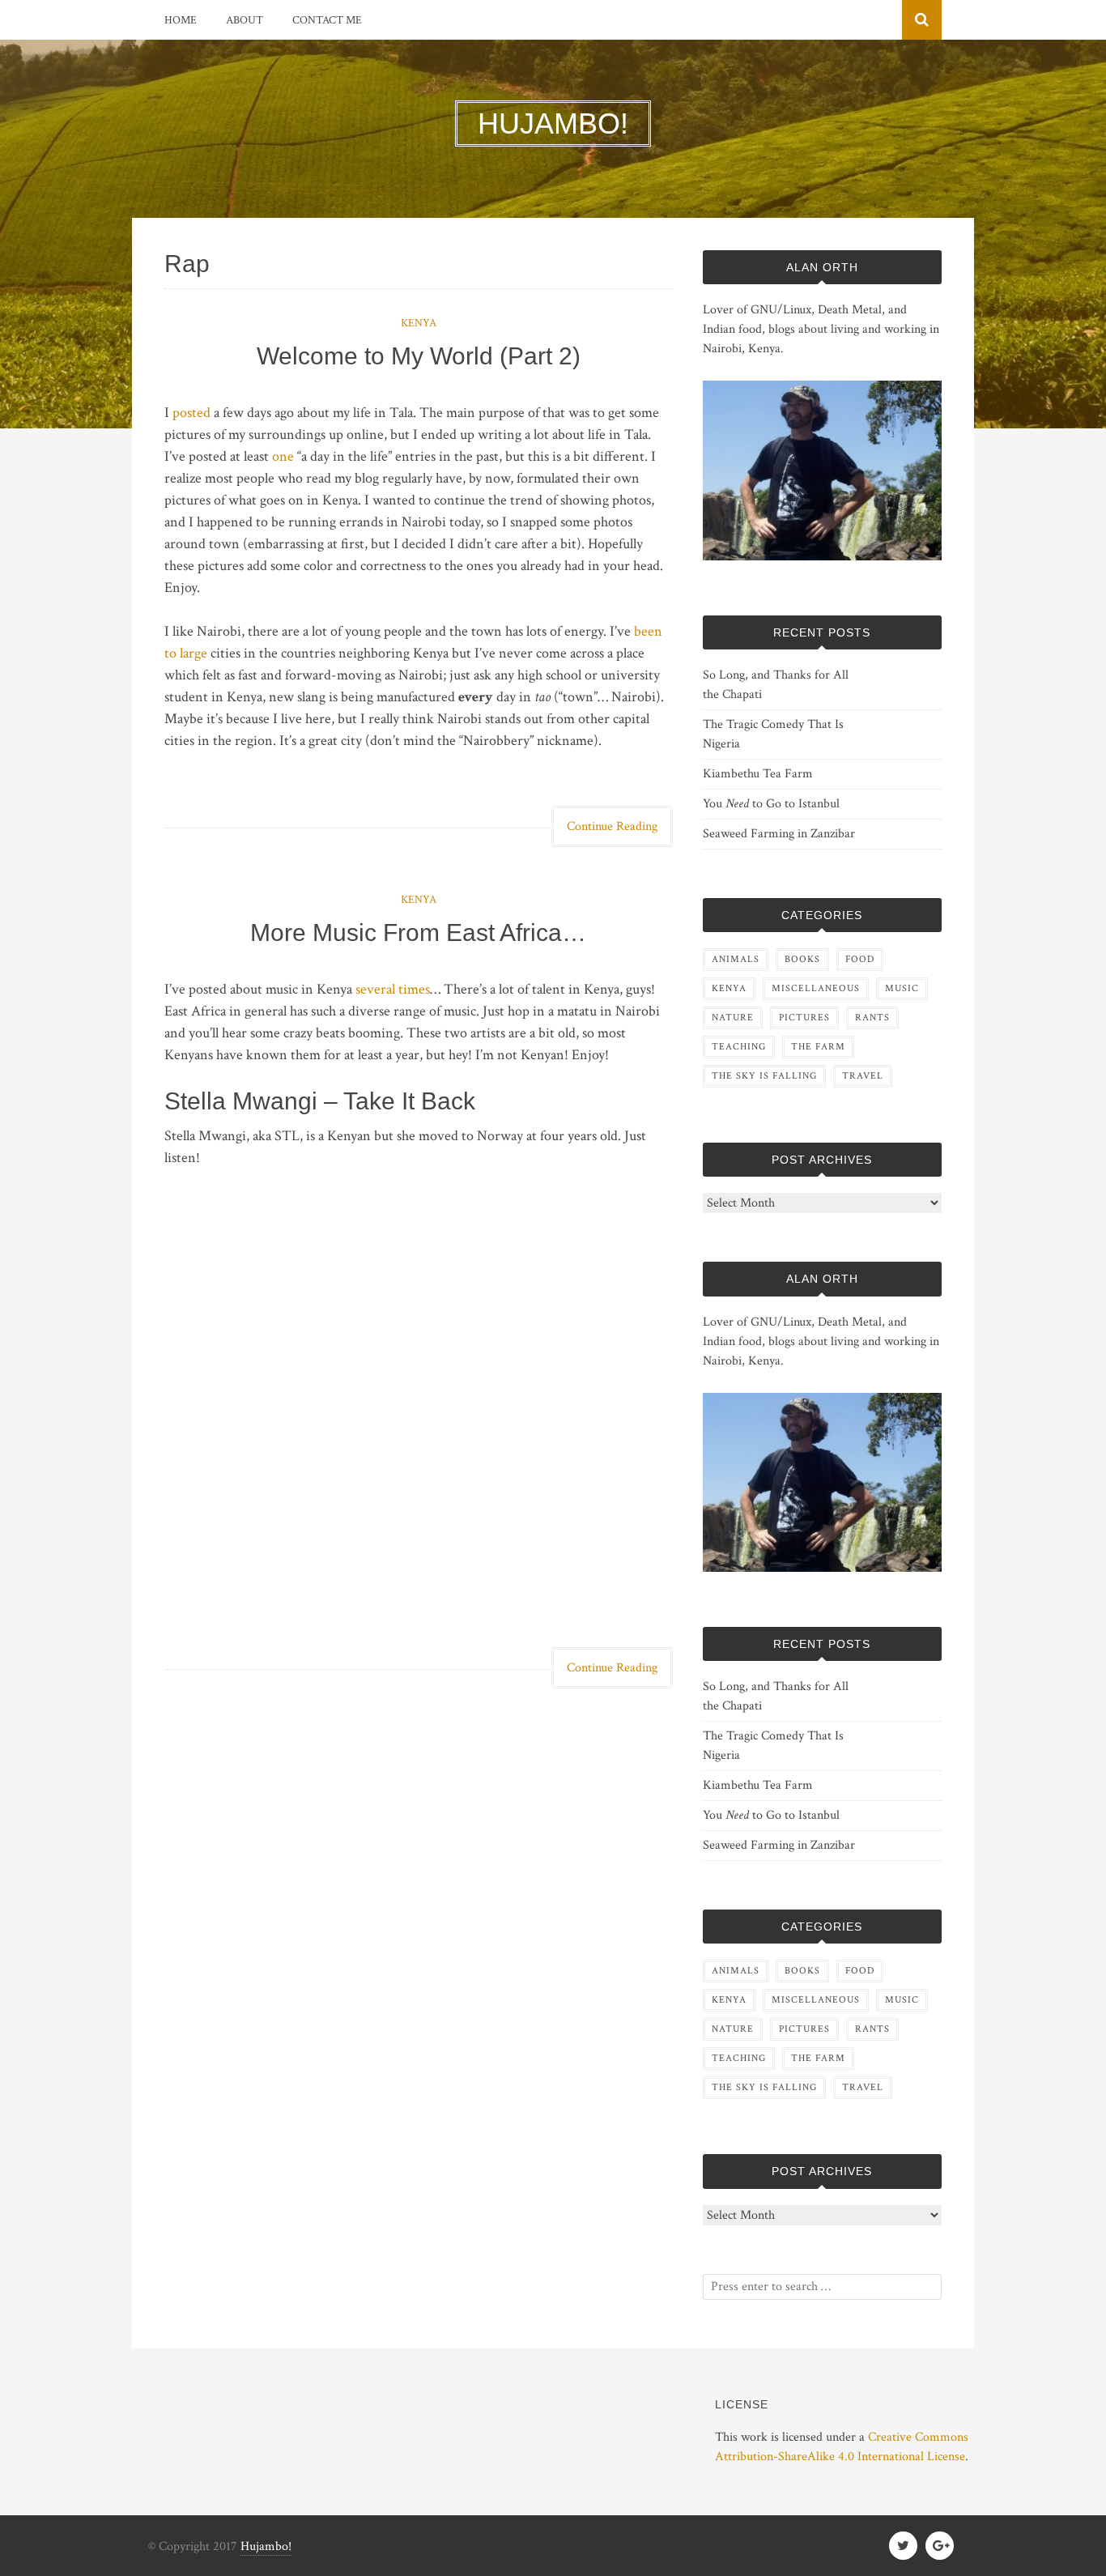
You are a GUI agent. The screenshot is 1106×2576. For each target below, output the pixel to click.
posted (191, 413)
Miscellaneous (816, 988)
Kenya (419, 323)
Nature (733, 1018)
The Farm (818, 1047)
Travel (863, 1076)
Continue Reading (612, 826)
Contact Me (327, 20)
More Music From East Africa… (418, 932)
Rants (872, 1018)
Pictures (804, 1018)
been (648, 631)
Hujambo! (266, 2546)
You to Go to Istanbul (771, 804)
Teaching (739, 1047)
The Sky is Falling (764, 1076)
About (245, 20)
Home (181, 20)
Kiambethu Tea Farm (758, 774)
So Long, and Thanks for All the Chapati (776, 685)
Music (902, 988)
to (170, 653)
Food (860, 959)
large (194, 653)
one (283, 456)
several (375, 989)
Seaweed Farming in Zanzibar (779, 834)
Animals (736, 959)
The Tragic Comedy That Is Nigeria (773, 734)
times (414, 989)
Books (802, 959)
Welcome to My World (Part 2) (419, 356)
